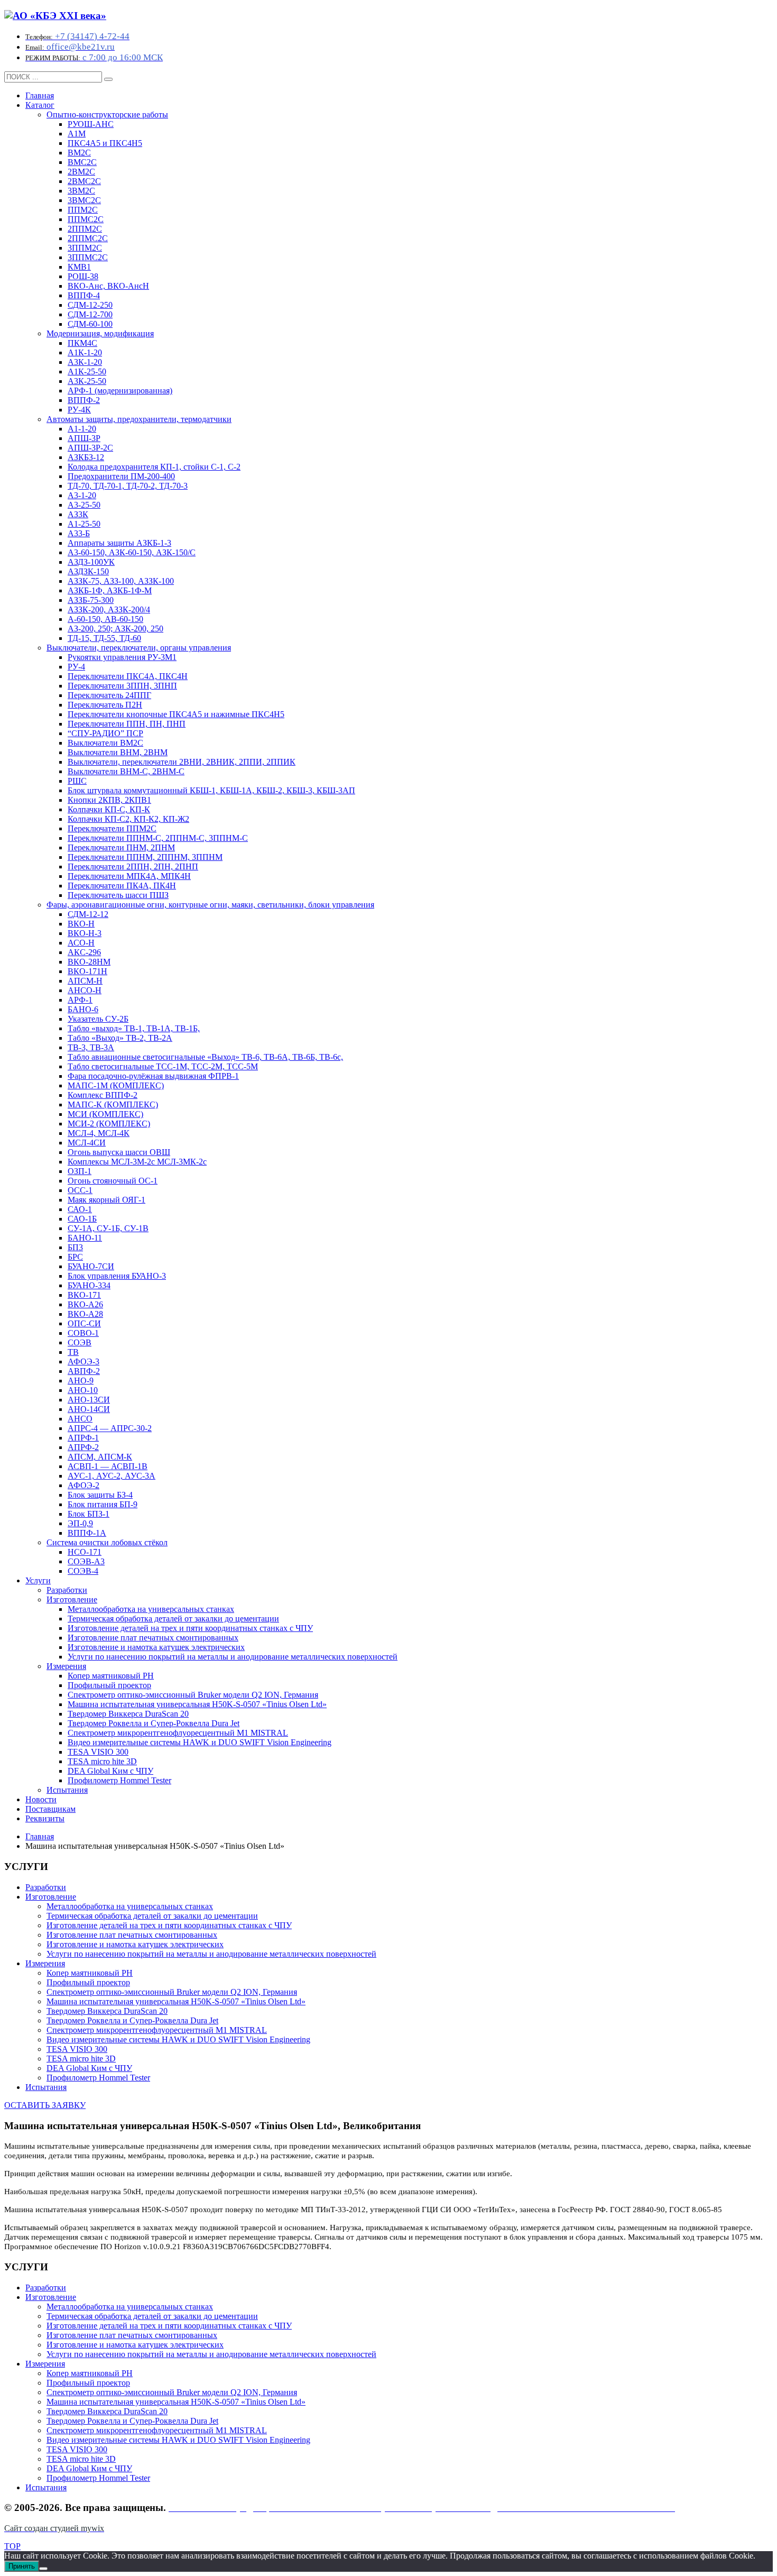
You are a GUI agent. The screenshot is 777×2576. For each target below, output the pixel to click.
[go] (108, 79)
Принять (22, 2566)
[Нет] (43, 2569)
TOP (12, 2546)
